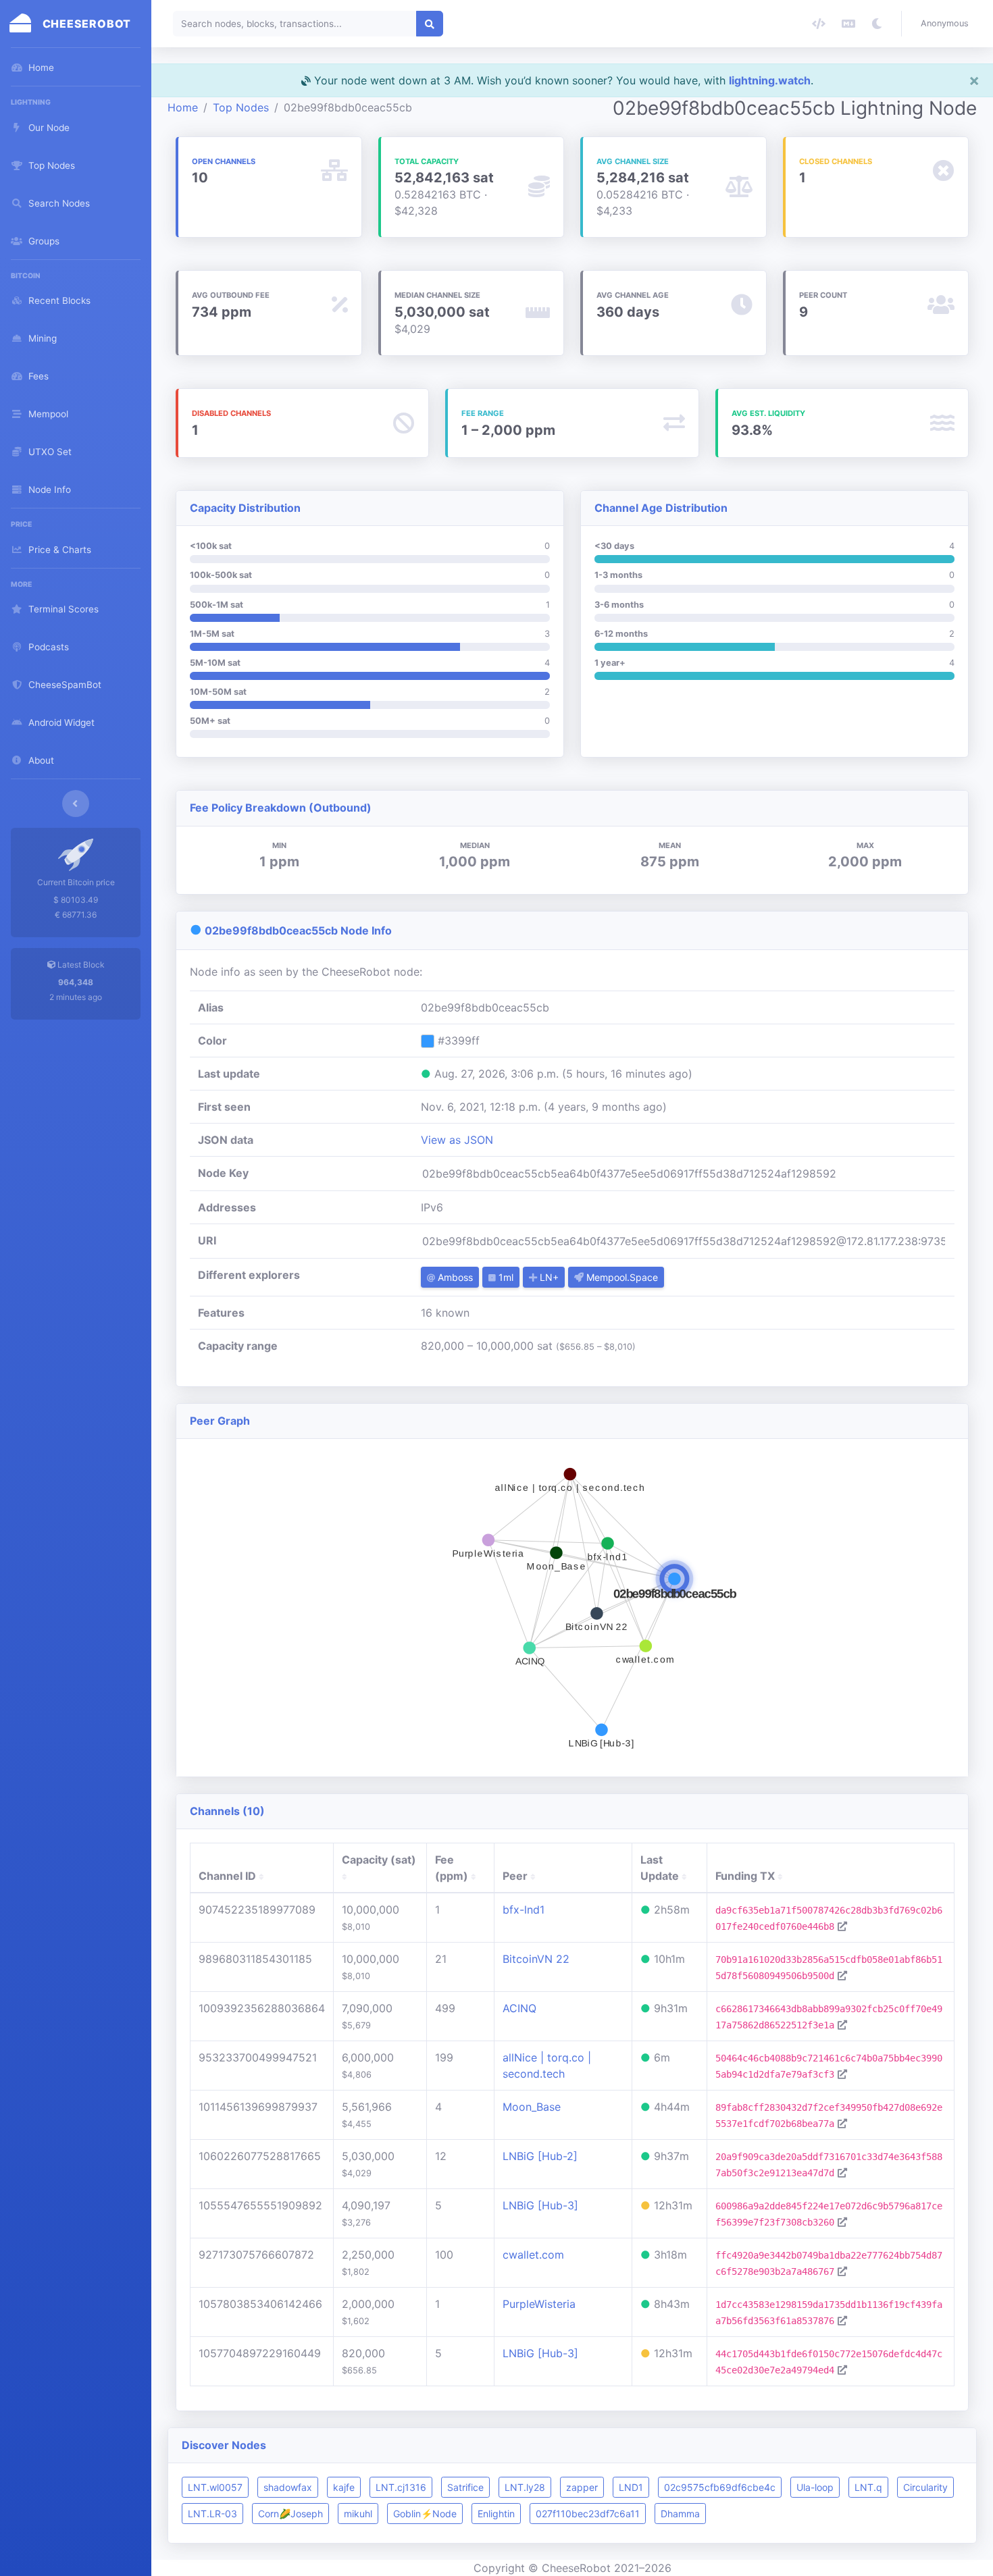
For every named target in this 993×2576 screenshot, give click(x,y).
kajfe (344, 2487)
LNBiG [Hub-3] (540, 2205)
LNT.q (868, 2487)
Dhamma (680, 2514)
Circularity (925, 2487)
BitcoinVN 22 (536, 1959)
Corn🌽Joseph (290, 2514)
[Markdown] (848, 24)
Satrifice (465, 2487)
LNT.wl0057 (215, 2487)
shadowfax (288, 2487)
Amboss (454, 1277)
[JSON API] (819, 24)
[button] (947, 24)
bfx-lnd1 (524, 1910)
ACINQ (519, 2008)
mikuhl (358, 2514)
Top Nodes (241, 107)
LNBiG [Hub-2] (540, 2156)
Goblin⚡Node (425, 2514)
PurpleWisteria (539, 2304)
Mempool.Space (621, 1277)
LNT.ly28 (525, 2487)
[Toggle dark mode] (877, 24)
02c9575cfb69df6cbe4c (720, 2487)
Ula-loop (815, 2487)
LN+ (548, 1277)
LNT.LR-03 (212, 2514)
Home (183, 107)
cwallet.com (533, 2255)
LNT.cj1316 (401, 2487)
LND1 (631, 2487)
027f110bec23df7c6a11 (588, 2514)
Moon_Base (532, 2107)
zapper (582, 2487)
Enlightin (496, 2514)
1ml (505, 1277)
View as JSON (457, 1140)
